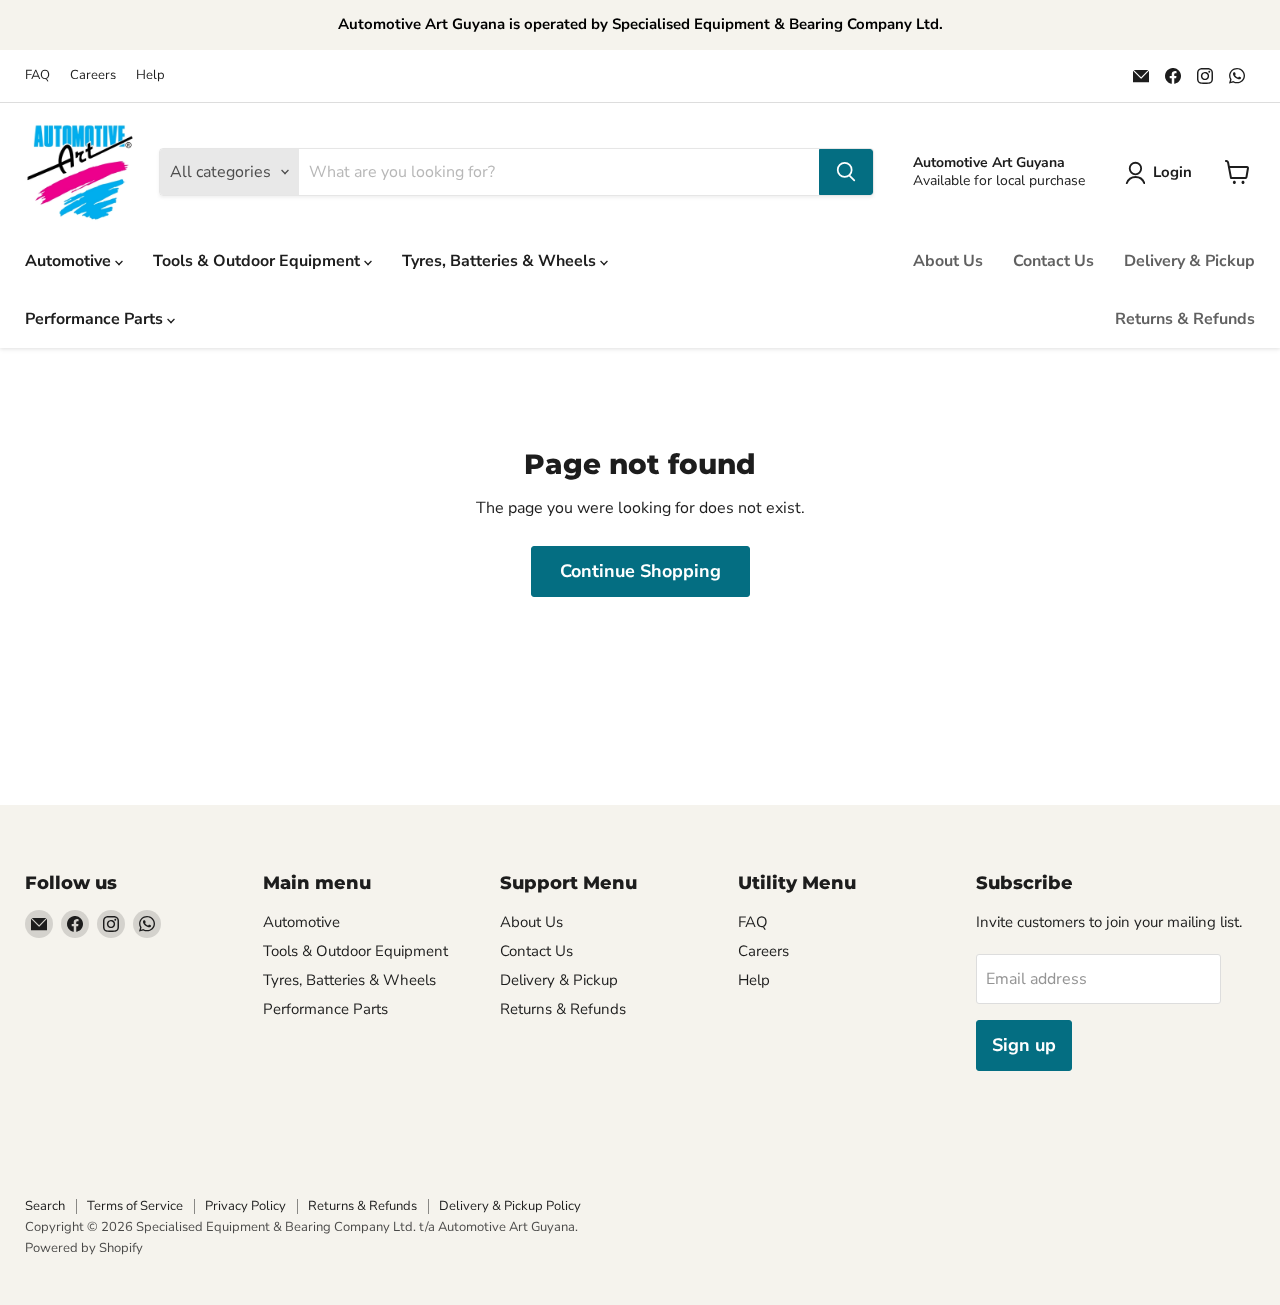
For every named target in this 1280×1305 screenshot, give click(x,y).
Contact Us (1053, 261)
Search (45, 1206)
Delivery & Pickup (1189, 261)
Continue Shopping (640, 571)
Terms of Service (135, 1206)
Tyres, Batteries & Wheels (501, 261)
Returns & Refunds (1185, 319)
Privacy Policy (245, 1206)
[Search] (846, 172)
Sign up (1024, 1045)
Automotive (70, 261)
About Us (948, 261)
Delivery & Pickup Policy (510, 1206)
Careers (93, 75)
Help (150, 75)
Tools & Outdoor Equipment (258, 261)
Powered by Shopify (84, 1248)
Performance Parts (96, 319)
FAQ (37, 75)
